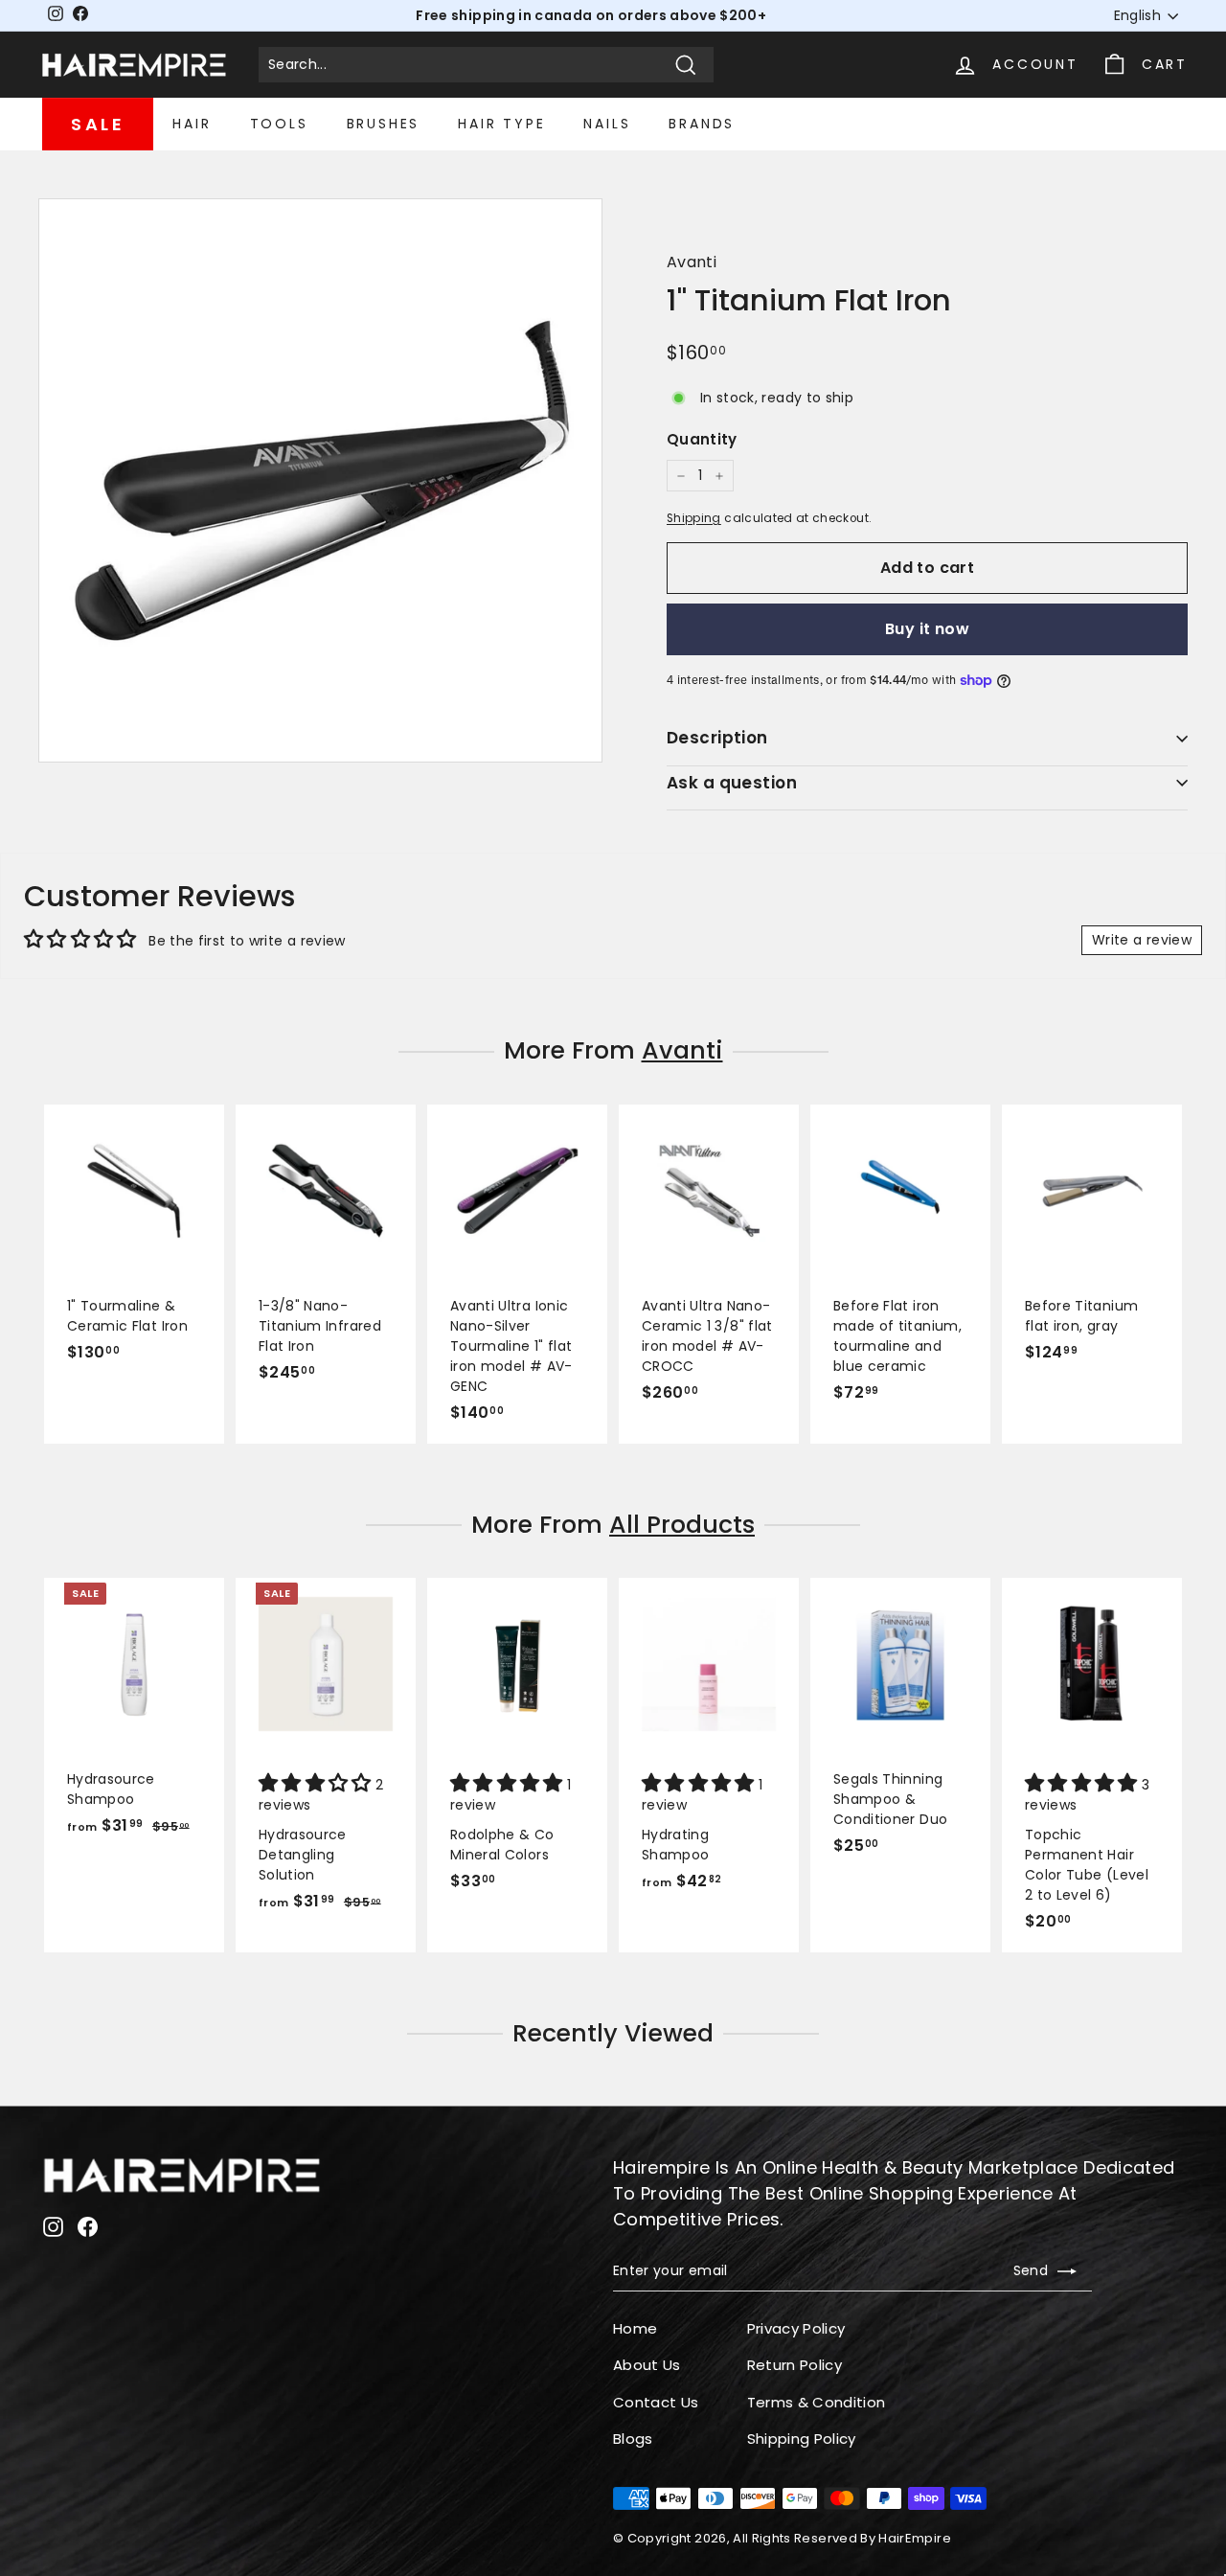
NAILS (607, 124)
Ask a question (732, 783)
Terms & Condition (817, 2402)
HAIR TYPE (501, 124)
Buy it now (927, 629)
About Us (647, 2365)
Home (635, 2328)
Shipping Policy (802, 2439)
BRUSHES (384, 124)
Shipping (694, 518)
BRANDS (702, 124)
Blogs (633, 2439)
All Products (682, 1525)
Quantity (702, 439)
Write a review (1142, 940)
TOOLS (279, 124)
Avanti (692, 262)
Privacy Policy (796, 2328)
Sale (98, 124)
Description (717, 738)
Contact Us (656, 2402)
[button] (317, 1785)
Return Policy (795, 2365)
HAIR (192, 124)
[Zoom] (320, 480)
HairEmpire (915, 2538)
